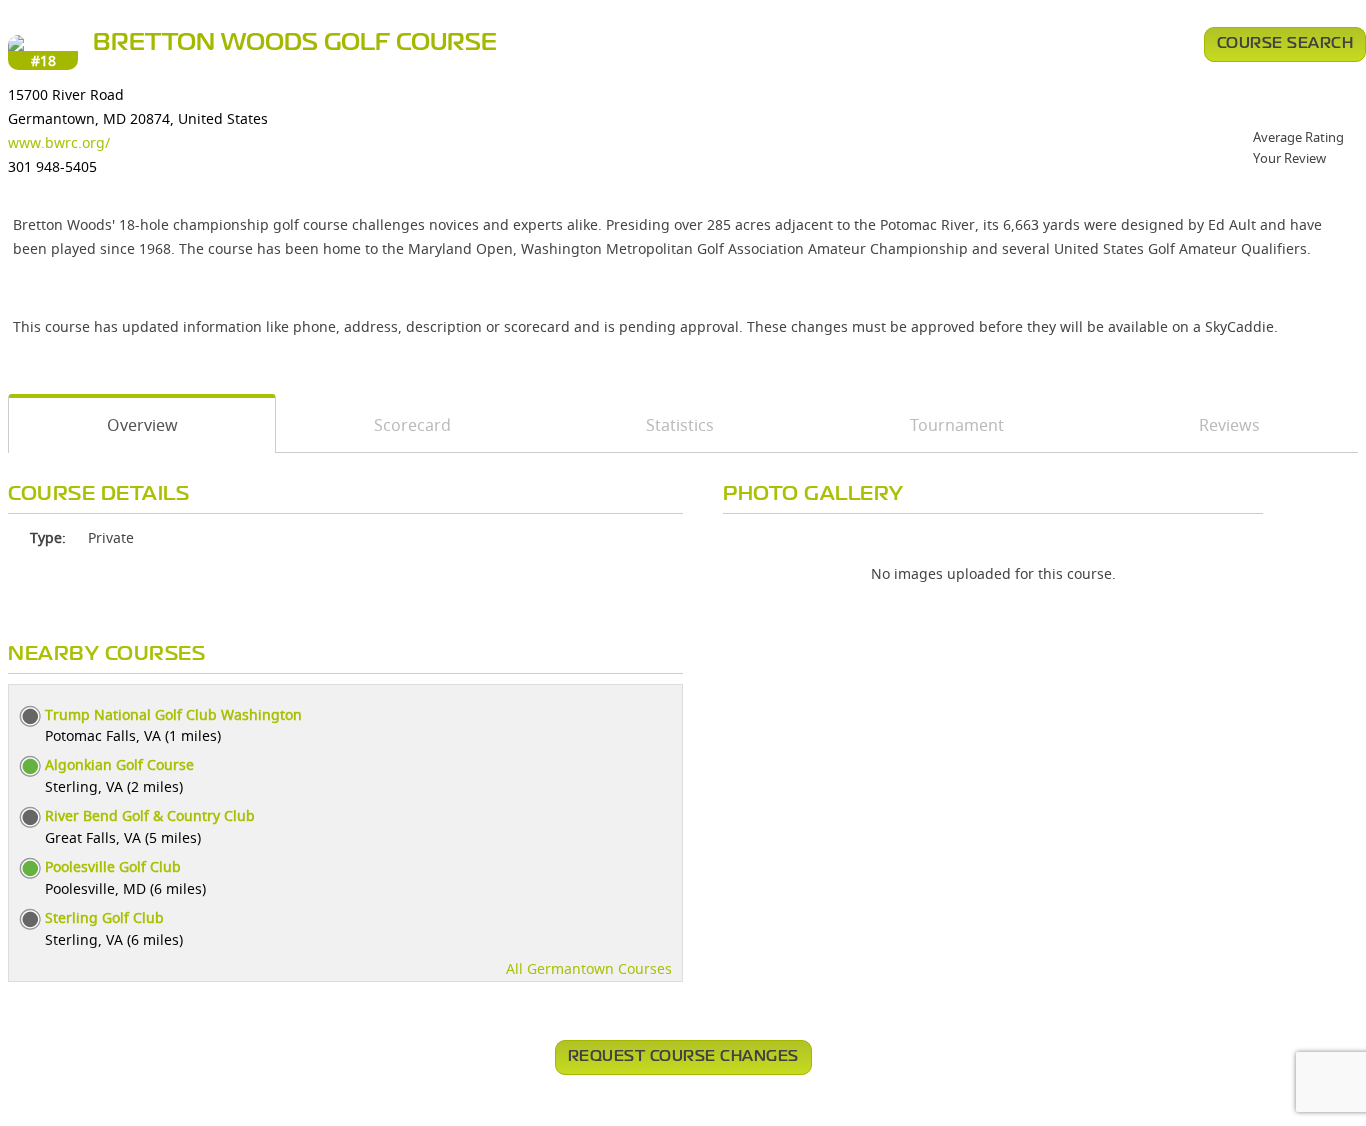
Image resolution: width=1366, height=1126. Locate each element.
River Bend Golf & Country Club (150, 815)
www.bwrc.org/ (59, 142)
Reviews (1229, 425)
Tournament (957, 425)
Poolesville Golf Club (113, 866)
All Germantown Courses (589, 968)
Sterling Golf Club (104, 917)
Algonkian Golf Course (119, 764)
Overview (142, 425)
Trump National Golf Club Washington (173, 714)
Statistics (680, 425)
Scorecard (412, 425)
